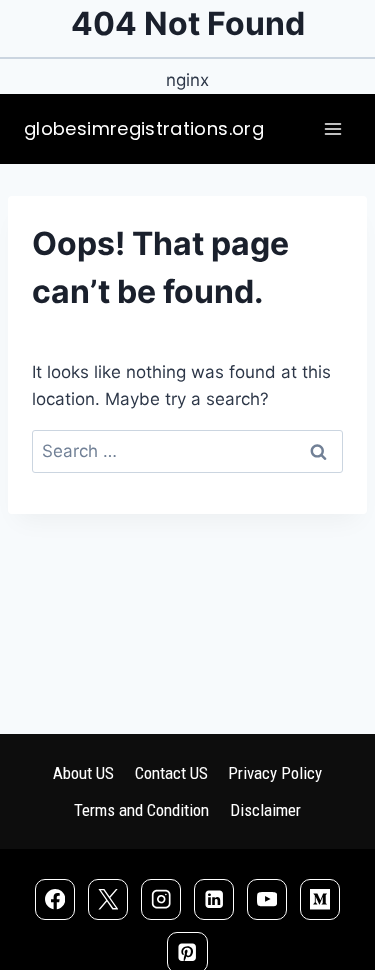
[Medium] (320, 899)
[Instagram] (161, 899)
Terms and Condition (141, 810)
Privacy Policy (275, 773)
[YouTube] (267, 899)
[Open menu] (332, 129)
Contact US (171, 773)
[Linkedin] (214, 899)
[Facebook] (55, 899)
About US (83, 773)
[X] (108, 899)
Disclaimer (265, 810)
